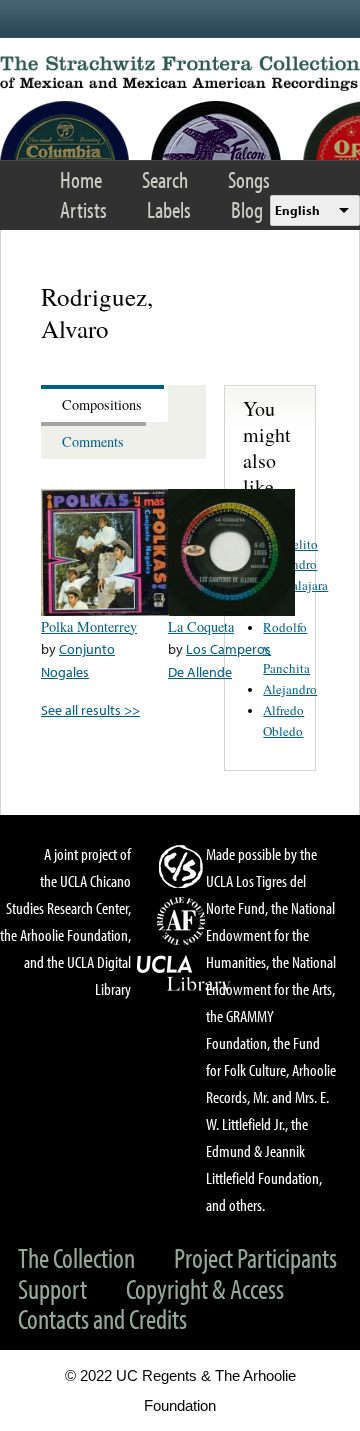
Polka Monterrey (89, 626)
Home (81, 179)
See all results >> (90, 709)
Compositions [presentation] (102, 404)
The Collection (76, 1257)
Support (52, 1288)
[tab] (104, 403)
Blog (247, 209)
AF (184, 921)
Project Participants (255, 1257)
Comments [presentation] (93, 441)
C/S (184, 866)
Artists (83, 209)
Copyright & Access (205, 1288)
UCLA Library (184, 974)
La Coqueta (201, 626)
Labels (169, 209)
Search (165, 179)
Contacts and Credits (102, 1318)
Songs (249, 179)
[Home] (180, 73)
